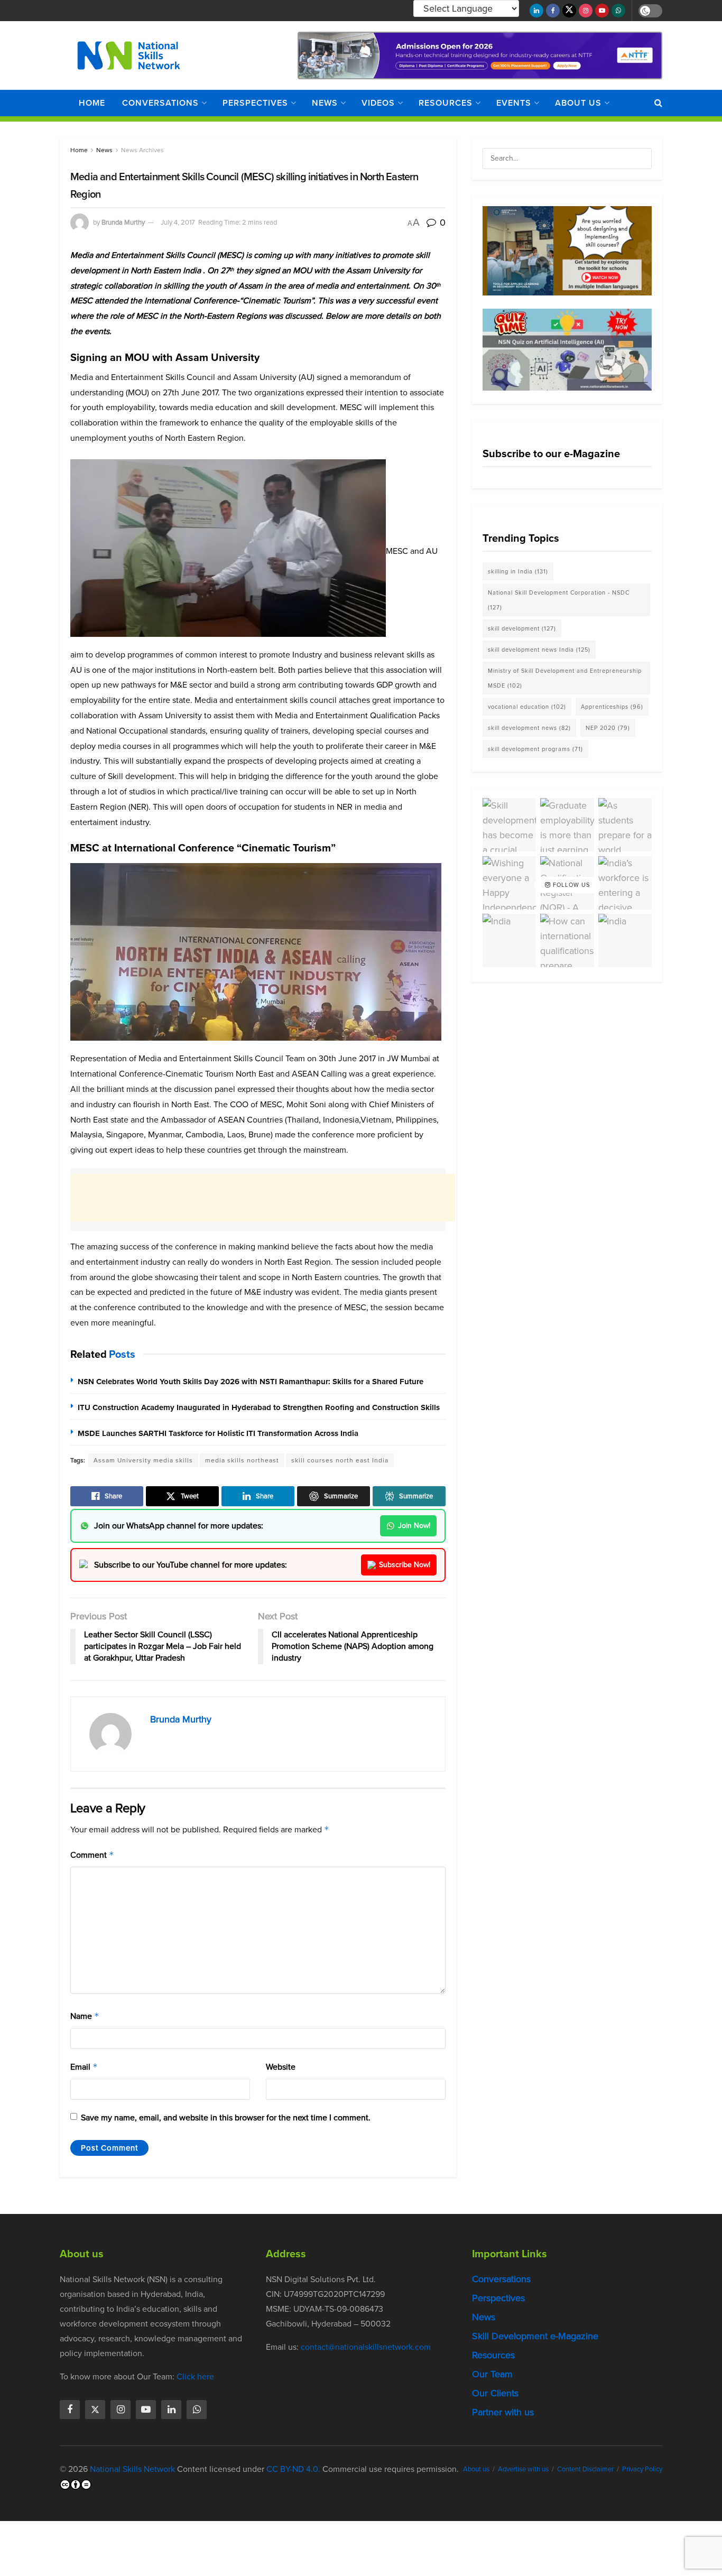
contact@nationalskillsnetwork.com (366, 2347)
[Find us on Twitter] (569, 11)
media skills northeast (242, 1460)
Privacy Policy (642, 2469)
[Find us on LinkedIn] (536, 11)
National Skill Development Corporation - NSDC (559, 600)
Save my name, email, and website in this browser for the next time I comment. (226, 2118)
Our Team (492, 2374)
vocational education (527, 707)
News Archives (142, 150)
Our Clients (495, 2393)
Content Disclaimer (585, 2469)
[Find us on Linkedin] (171, 2410)
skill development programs (535, 749)
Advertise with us (523, 2469)
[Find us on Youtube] (602, 11)
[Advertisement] (263, 1198)
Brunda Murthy (123, 222)
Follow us (570, 885)
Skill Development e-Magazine (535, 2336)
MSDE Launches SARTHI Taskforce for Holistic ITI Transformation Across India (218, 1433)
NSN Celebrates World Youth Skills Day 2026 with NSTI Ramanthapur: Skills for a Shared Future (251, 1382)
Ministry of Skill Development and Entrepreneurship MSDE (565, 678)
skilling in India (518, 571)
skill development (522, 628)
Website (281, 2067)
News (325, 103)
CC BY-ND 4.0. (293, 2469)
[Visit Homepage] (129, 55)
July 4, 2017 (178, 222)
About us (578, 103)
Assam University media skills (143, 1460)
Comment (92, 1855)
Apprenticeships (612, 707)
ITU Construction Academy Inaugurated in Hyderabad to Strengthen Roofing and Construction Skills (259, 1407)
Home (92, 103)
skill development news (529, 728)
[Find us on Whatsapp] (618, 11)
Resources (446, 103)
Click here (195, 2376)
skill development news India (539, 650)
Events (514, 103)
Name (85, 2016)
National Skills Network (132, 2469)
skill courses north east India (340, 1460)
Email (84, 2067)
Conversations (160, 103)
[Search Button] (658, 103)
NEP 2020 (608, 728)
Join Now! (414, 1526)
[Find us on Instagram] (586, 11)
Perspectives (255, 103)
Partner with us (503, 2412)
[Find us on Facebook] (553, 11)
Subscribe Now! (405, 1565)
